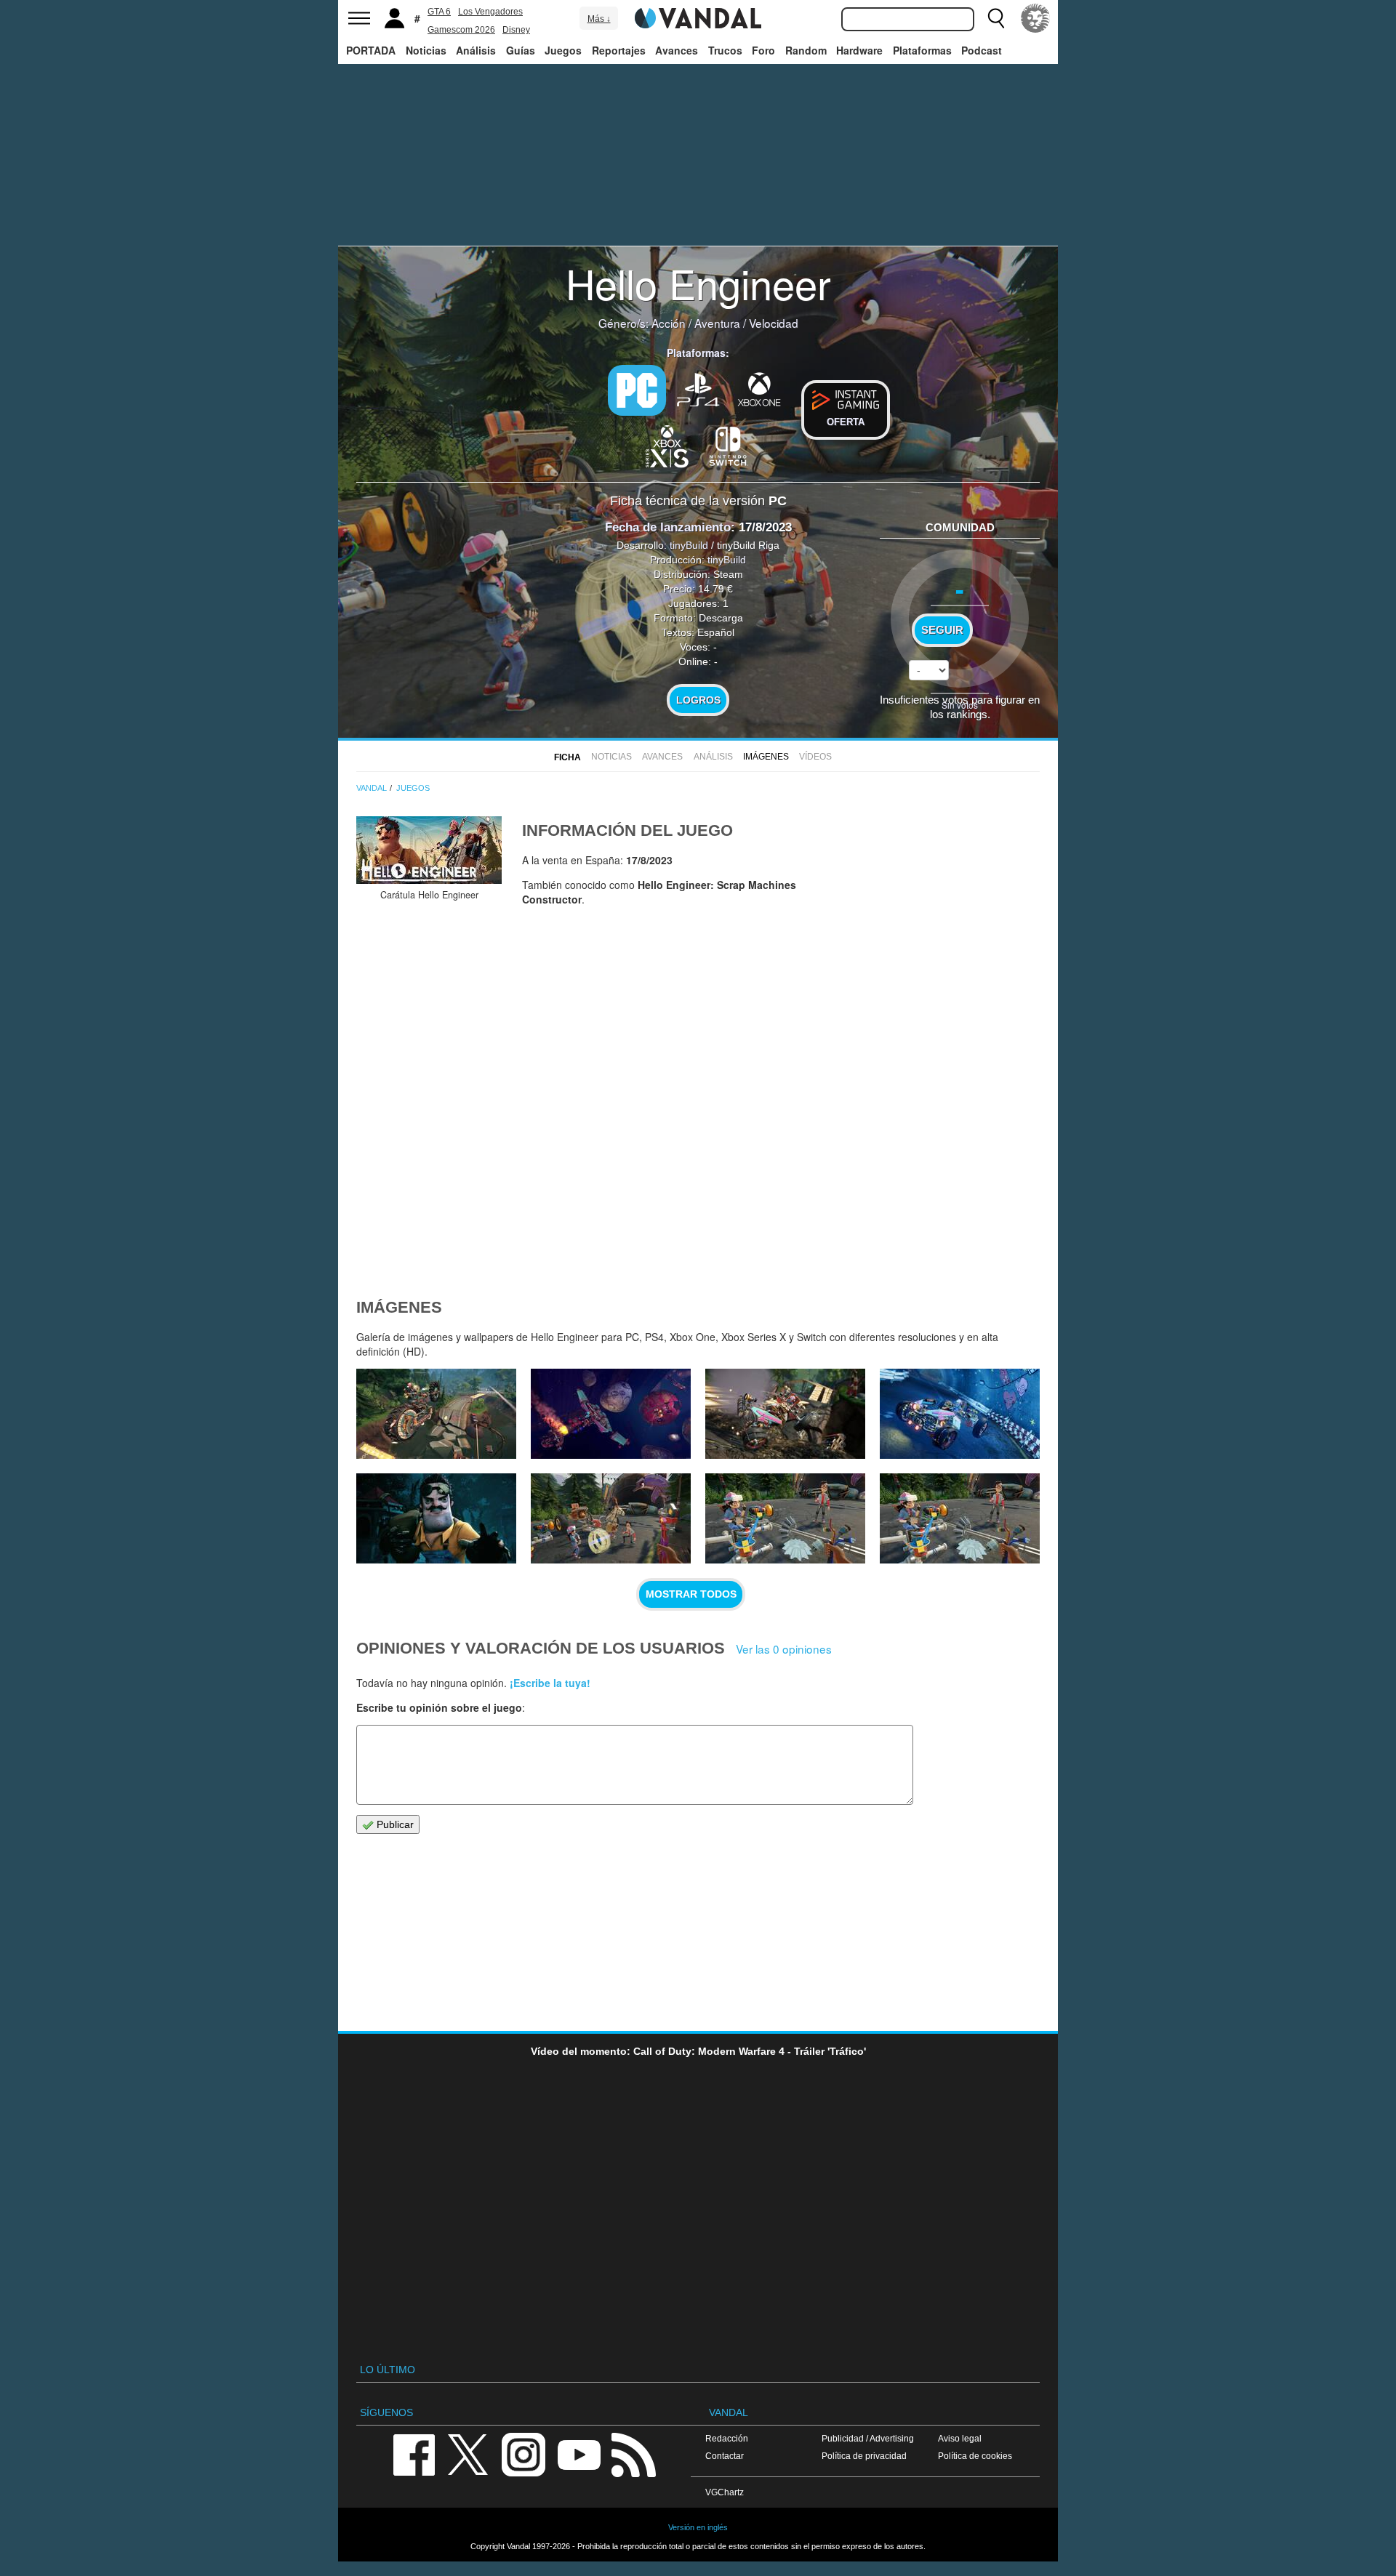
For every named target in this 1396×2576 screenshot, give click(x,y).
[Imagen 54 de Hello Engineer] (785, 1414)
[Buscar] (996, 18)
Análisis (476, 50)
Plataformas (922, 50)
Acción (669, 323)
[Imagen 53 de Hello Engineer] (960, 1414)
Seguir (942, 630)
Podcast (982, 50)
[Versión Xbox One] (759, 389)
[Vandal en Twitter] (468, 2454)
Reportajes (619, 50)
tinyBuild (689, 545)
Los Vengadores (490, 12)
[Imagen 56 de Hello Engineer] (436, 1414)
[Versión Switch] (729, 445)
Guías (521, 50)
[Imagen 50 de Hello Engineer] (785, 1518)
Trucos (725, 50)
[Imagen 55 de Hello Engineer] (611, 1414)
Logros (698, 700)
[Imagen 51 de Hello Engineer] (611, 1518)
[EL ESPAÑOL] (1035, 18)
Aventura (717, 323)
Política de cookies (975, 2456)
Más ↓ (599, 19)
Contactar (725, 2456)
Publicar (394, 1824)
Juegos (563, 50)
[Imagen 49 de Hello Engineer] (960, 1518)
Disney (516, 30)
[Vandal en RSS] (633, 2454)
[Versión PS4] (698, 389)
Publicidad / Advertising (868, 2438)
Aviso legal (960, 2438)
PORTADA (371, 50)
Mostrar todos (691, 1594)
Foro (763, 50)
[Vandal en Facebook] (414, 2454)
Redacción (727, 2438)
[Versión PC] (637, 390)
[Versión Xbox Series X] (667, 445)
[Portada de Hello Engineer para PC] (429, 850)
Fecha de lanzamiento (668, 527)
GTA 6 (439, 12)
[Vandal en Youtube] (579, 2454)
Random (806, 50)
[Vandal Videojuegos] (698, 17)
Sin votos (960, 705)
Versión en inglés (698, 2527)
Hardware (859, 50)
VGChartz (725, 2492)
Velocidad (774, 323)
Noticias (426, 50)
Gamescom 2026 (461, 30)
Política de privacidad (864, 2456)
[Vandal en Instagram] (523, 2454)
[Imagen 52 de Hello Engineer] (436, 1518)
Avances (677, 50)
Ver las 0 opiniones (784, 1649)
